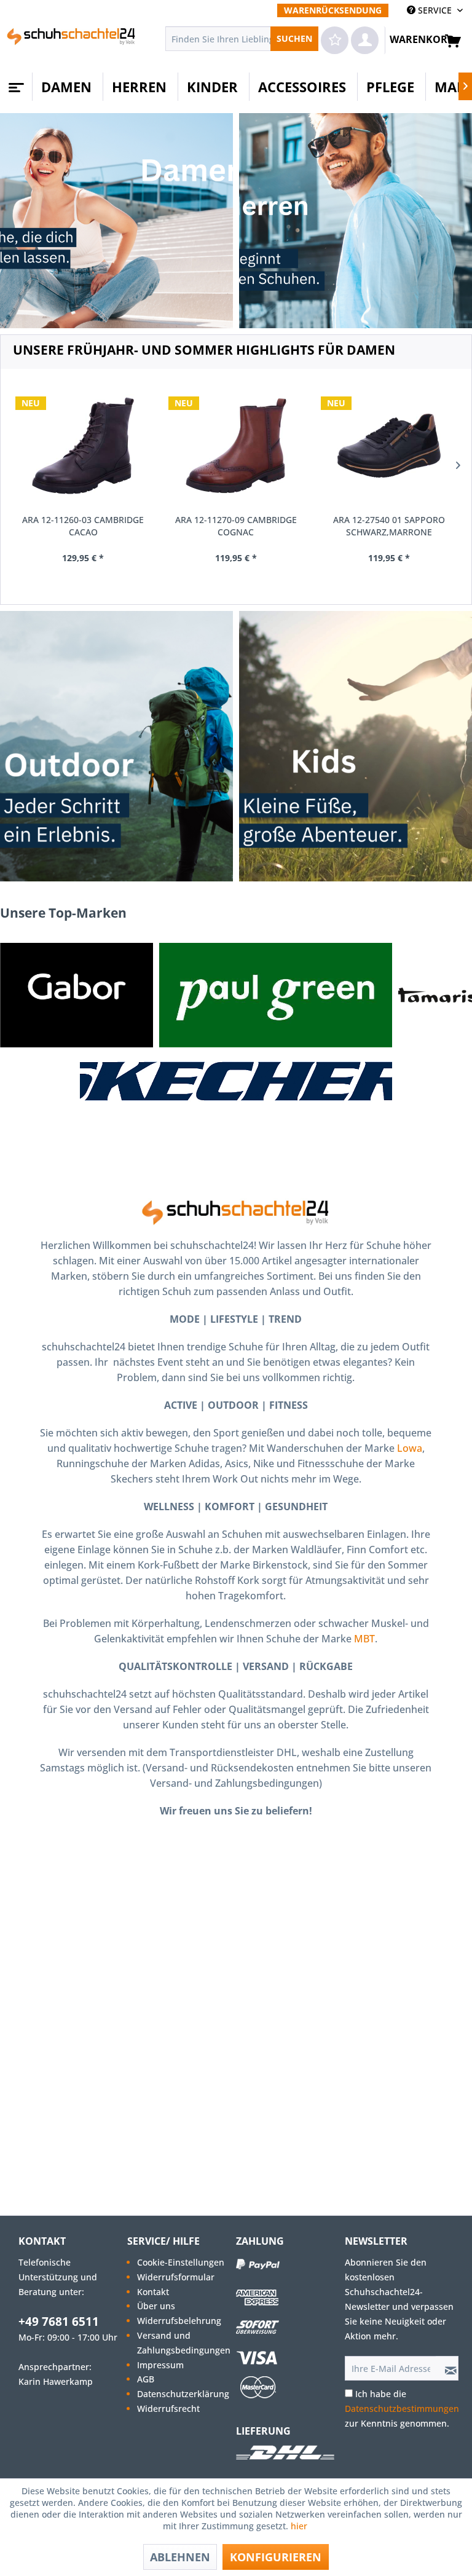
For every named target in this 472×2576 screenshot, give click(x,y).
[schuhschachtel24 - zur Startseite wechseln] (71, 42)
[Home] (15, 83)
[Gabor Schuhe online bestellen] (77, 995)
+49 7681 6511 (59, 2322)
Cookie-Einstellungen (181, 2262)
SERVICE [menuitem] (435, 10)
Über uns (156, 2306)
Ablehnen (180, 2557)
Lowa (410, 1448)
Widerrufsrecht (168, 2409)
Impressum (160, 2365)
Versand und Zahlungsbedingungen (184, 2343)
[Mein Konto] (365, 40)
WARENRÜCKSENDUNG (333, 10)
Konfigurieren (276, 2557)
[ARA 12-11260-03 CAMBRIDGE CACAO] (83, 446)
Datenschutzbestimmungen (402, 2409)
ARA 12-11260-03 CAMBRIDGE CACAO (83, 526)
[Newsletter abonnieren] (447, 2368)
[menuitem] (333, 10)
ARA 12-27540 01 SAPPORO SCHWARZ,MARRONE (389, 526)
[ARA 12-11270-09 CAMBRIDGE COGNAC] (236, 446)
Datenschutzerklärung (183, 2394)
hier (300, 2526)
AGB (146, 2379)
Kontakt (153, 2292)
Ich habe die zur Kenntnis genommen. (402, 2409)
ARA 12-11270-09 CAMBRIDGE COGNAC (236, 526)
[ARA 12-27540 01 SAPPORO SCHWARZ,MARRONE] (389, 446)
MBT (364, 1639)
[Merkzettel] (335, 40)
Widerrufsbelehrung (179, 2321)
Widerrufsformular (176, 2277)
